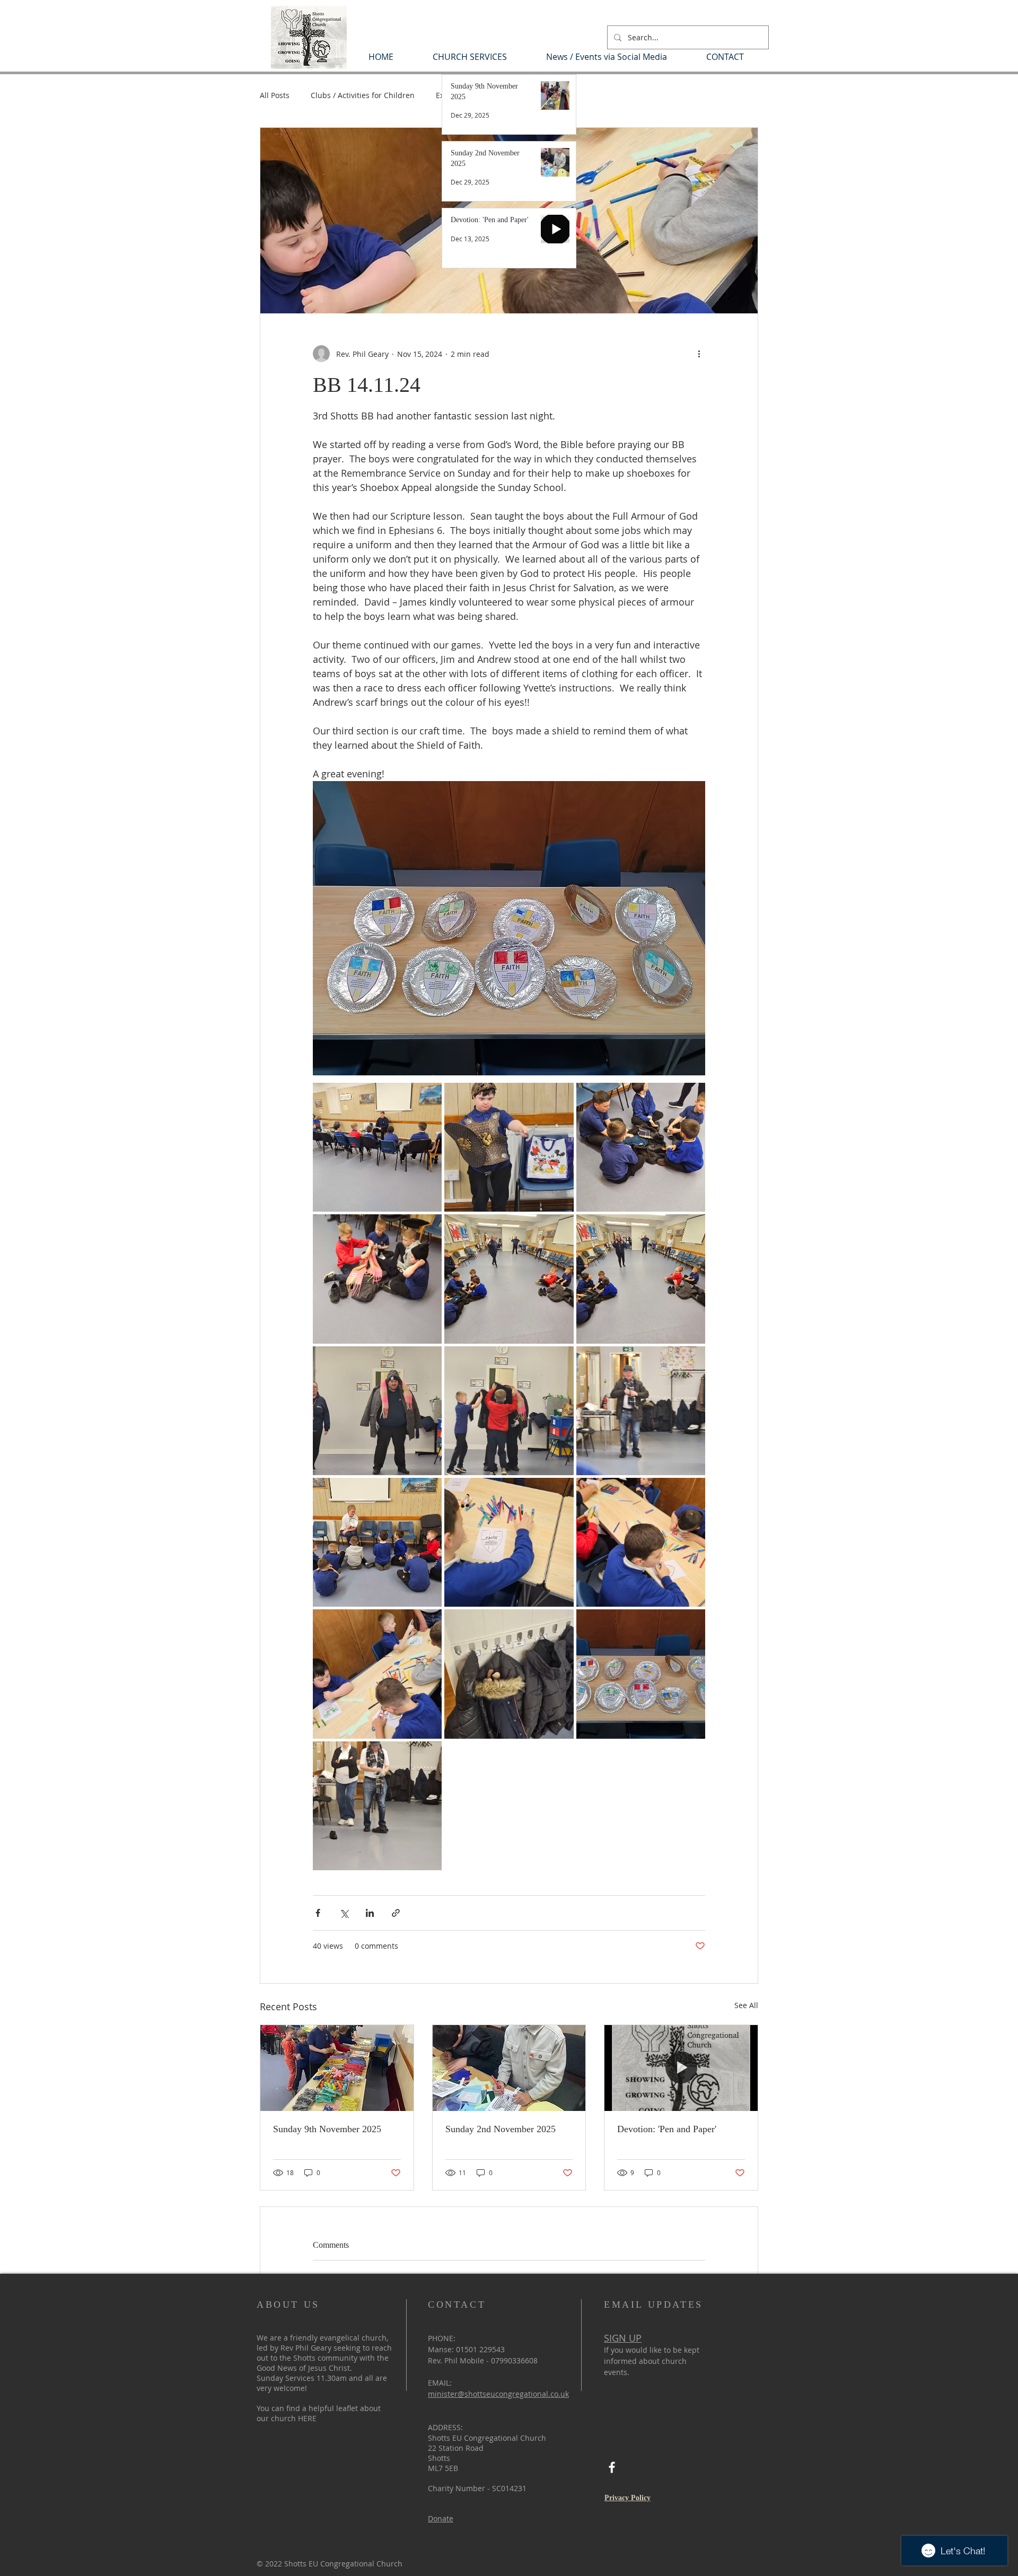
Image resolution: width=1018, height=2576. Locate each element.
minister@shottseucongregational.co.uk (498, 2394)
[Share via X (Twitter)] (344, 1913)
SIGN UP (623, 2338)
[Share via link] (396, 1913)
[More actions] (699, 354)
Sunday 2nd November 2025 (501, 2129)
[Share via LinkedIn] (370, 1913)
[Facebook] (612, 2467)
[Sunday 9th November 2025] (337, 2068)
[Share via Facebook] (318, 1913)
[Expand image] (377, 1147)
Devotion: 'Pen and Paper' (667, 2129)
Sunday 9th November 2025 (327, 2129)
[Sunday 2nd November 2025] (509, 2068)
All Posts (275, 95)
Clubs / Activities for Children (363, 95)
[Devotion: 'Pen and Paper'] (681, 2068)
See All (746, 2005)
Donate (441, 2518)
